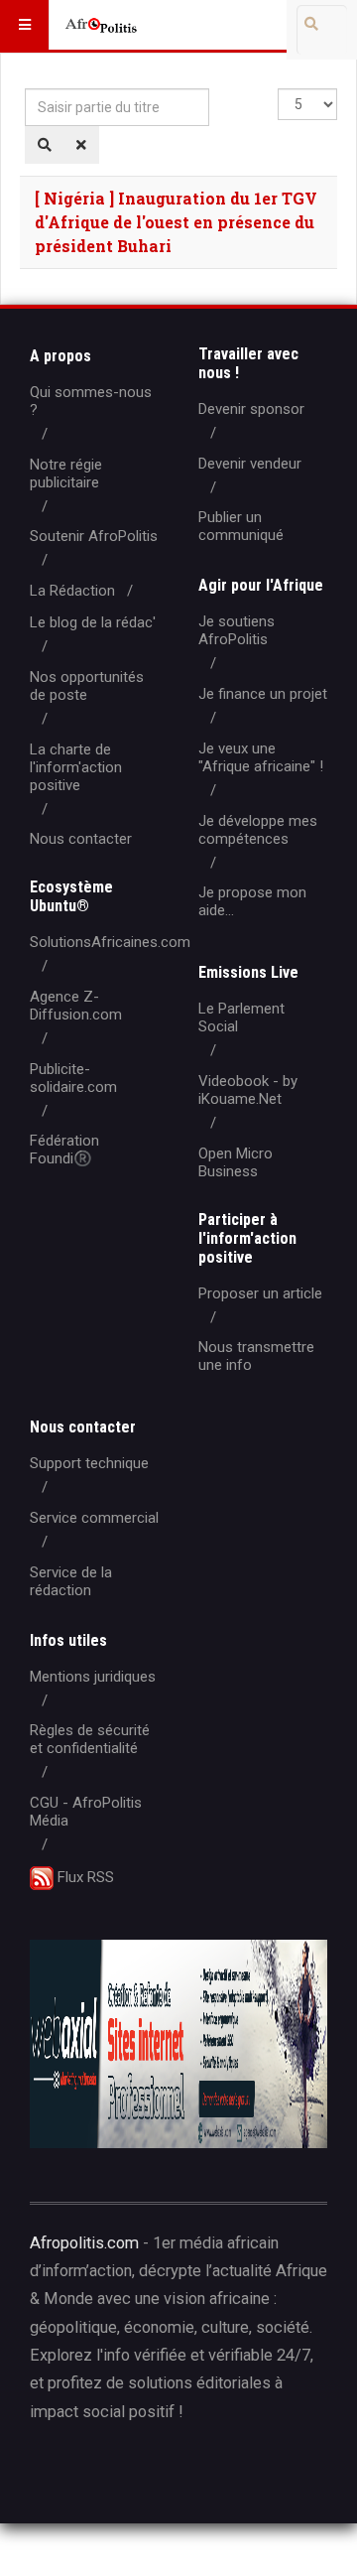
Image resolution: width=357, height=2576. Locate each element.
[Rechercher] (45, 145)
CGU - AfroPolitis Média (86, 1812)
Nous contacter (81, 839)
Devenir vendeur (250, 464)
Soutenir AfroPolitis (94, 536)
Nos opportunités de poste (87, 686)
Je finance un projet (263, 694)
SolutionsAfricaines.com (110, 942)
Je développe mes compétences (258, 830)
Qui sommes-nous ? (91, 401)
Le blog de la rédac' (93, 622)
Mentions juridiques (93, 1677)
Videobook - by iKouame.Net (248, 1090)
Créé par (120, 2475)
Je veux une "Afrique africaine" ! (261, 757)
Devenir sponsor (251, 409)
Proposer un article (260, 1293)
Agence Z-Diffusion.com (76, 1006)
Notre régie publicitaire (66, 474)
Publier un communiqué (241, 526)
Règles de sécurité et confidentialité (90, 1739)
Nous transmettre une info (256, 1356)
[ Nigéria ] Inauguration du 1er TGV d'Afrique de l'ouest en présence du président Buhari (176, 222)
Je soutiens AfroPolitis (237, 630)
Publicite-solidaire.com (73, 1078)
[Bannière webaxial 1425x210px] (178, 2044)
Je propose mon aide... (252, 901)
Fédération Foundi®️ (64, 1150)
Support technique (89, 1463)
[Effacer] (81, 145)
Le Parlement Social (241, 1017)
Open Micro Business (236, 1162)
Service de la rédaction (71, 1581)
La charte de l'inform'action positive (76, 767)
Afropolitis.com (84, 2243)
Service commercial (94, 1518)
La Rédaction (72, 591)
